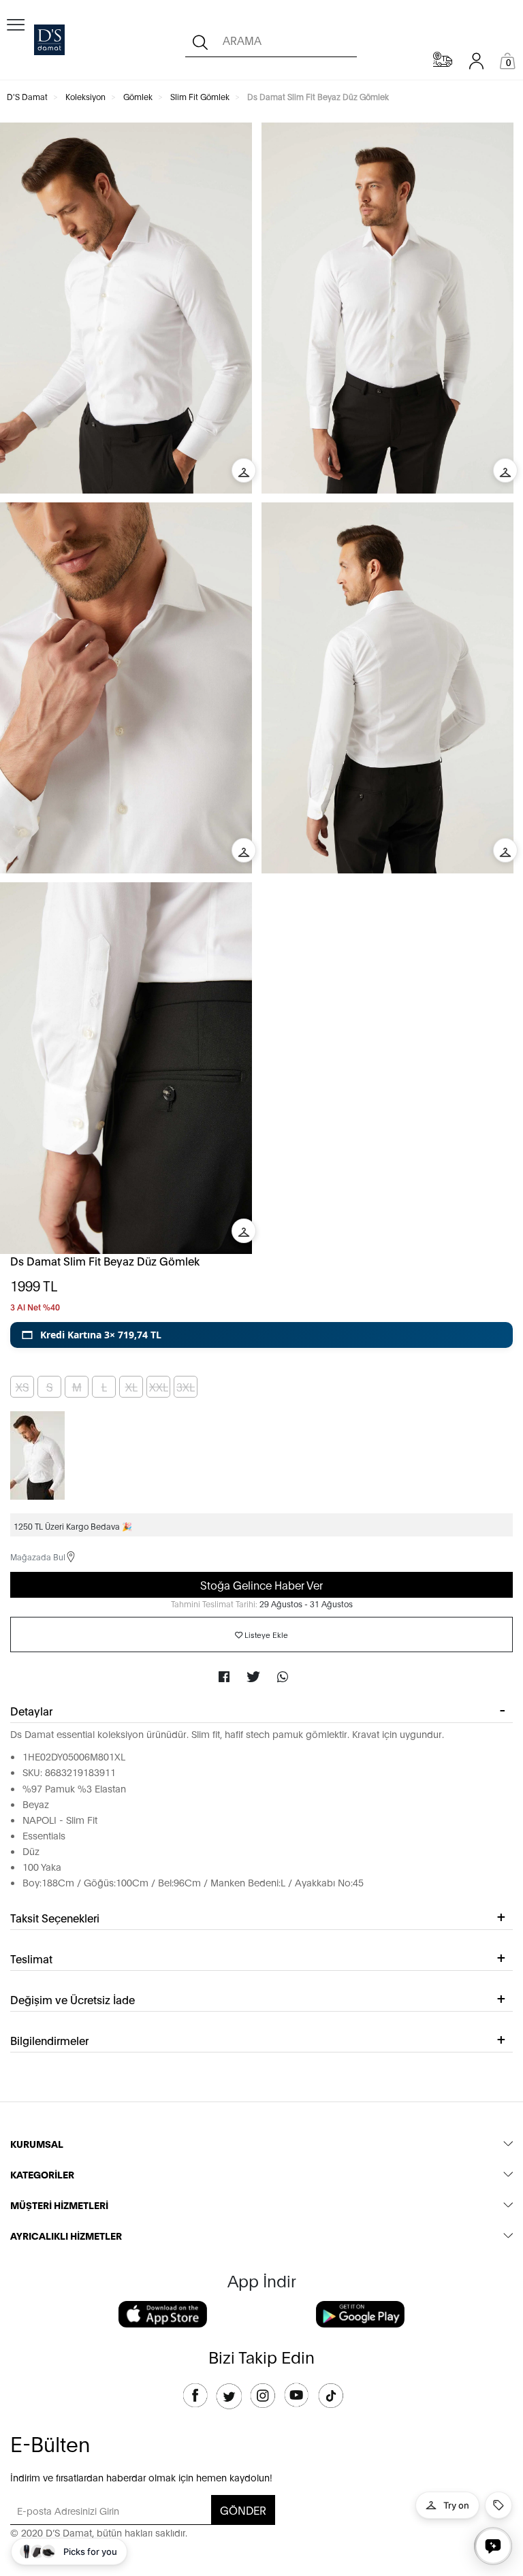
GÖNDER (243, 2510)
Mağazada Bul (38, 1557)
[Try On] (244, 470)
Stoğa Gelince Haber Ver (261, 1584)
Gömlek (138, 96)
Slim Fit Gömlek (200, 96)
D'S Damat (27, 96)
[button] (261, 1335)
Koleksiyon (85, 96)
